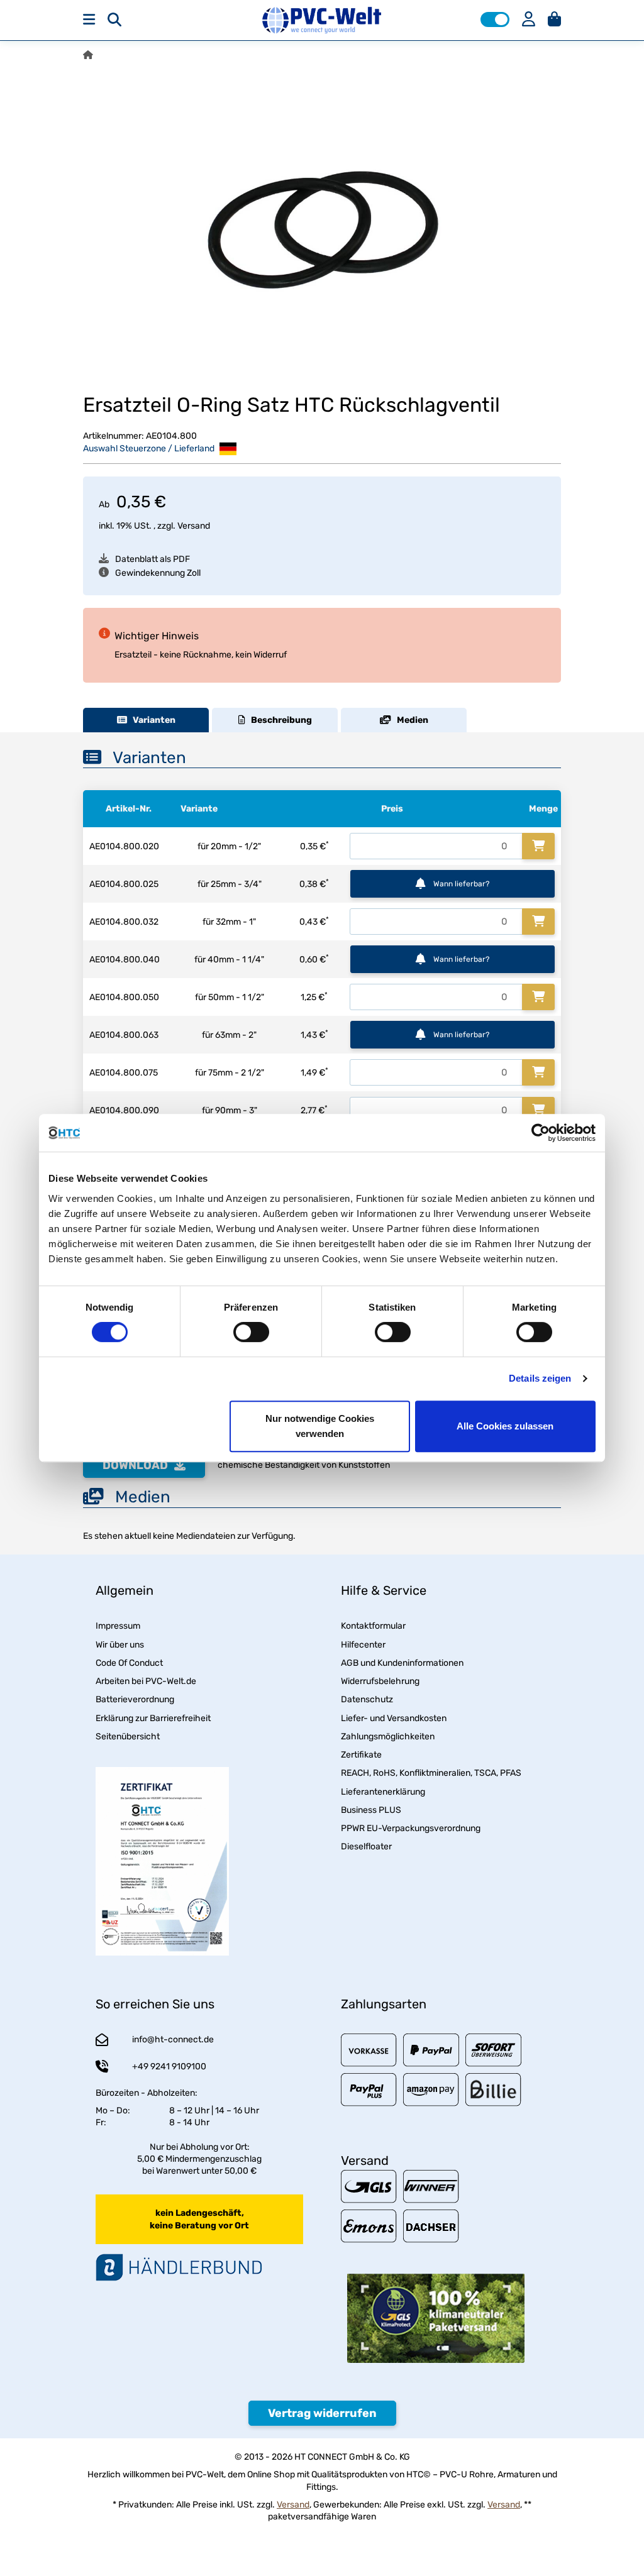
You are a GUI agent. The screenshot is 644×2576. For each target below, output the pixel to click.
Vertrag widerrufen (322, 2413)
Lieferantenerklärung (383, 1792)
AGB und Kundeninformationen (402, 1663)
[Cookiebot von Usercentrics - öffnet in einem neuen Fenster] (541, 1133)
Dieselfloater (366, 1847)
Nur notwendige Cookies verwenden (320, 1426)
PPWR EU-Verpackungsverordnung (411, 1828)
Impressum (118, 1626)
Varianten (151, 720)
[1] (538, 846)
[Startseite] (88, 55)
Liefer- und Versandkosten (394, 1718)
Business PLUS (371, 1810)
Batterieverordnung (135, 1699)
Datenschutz (367, 1699)
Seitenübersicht (128, 1737)
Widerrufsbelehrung (380, 1681)
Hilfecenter (363, 1645)
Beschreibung (279, 720)
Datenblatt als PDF (153, 559)
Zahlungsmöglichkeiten (388, 1737)
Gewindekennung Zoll (158, 573)
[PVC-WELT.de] (322, 20)
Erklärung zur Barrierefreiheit (153, 1718)
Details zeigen (540, 1378)
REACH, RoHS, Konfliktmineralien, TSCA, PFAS (431, 1773)
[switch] (251, 1332)
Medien (410, 720)
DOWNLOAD (135, 1465)
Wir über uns (120, 1645)
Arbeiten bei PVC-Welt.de (146, 1681)
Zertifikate (361, 1755)
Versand (194, 526)
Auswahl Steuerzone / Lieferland (150, 449)
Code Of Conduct (129, 1663)
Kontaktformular (373, 1626)
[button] (495, 19)
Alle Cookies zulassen (505, 1426)
